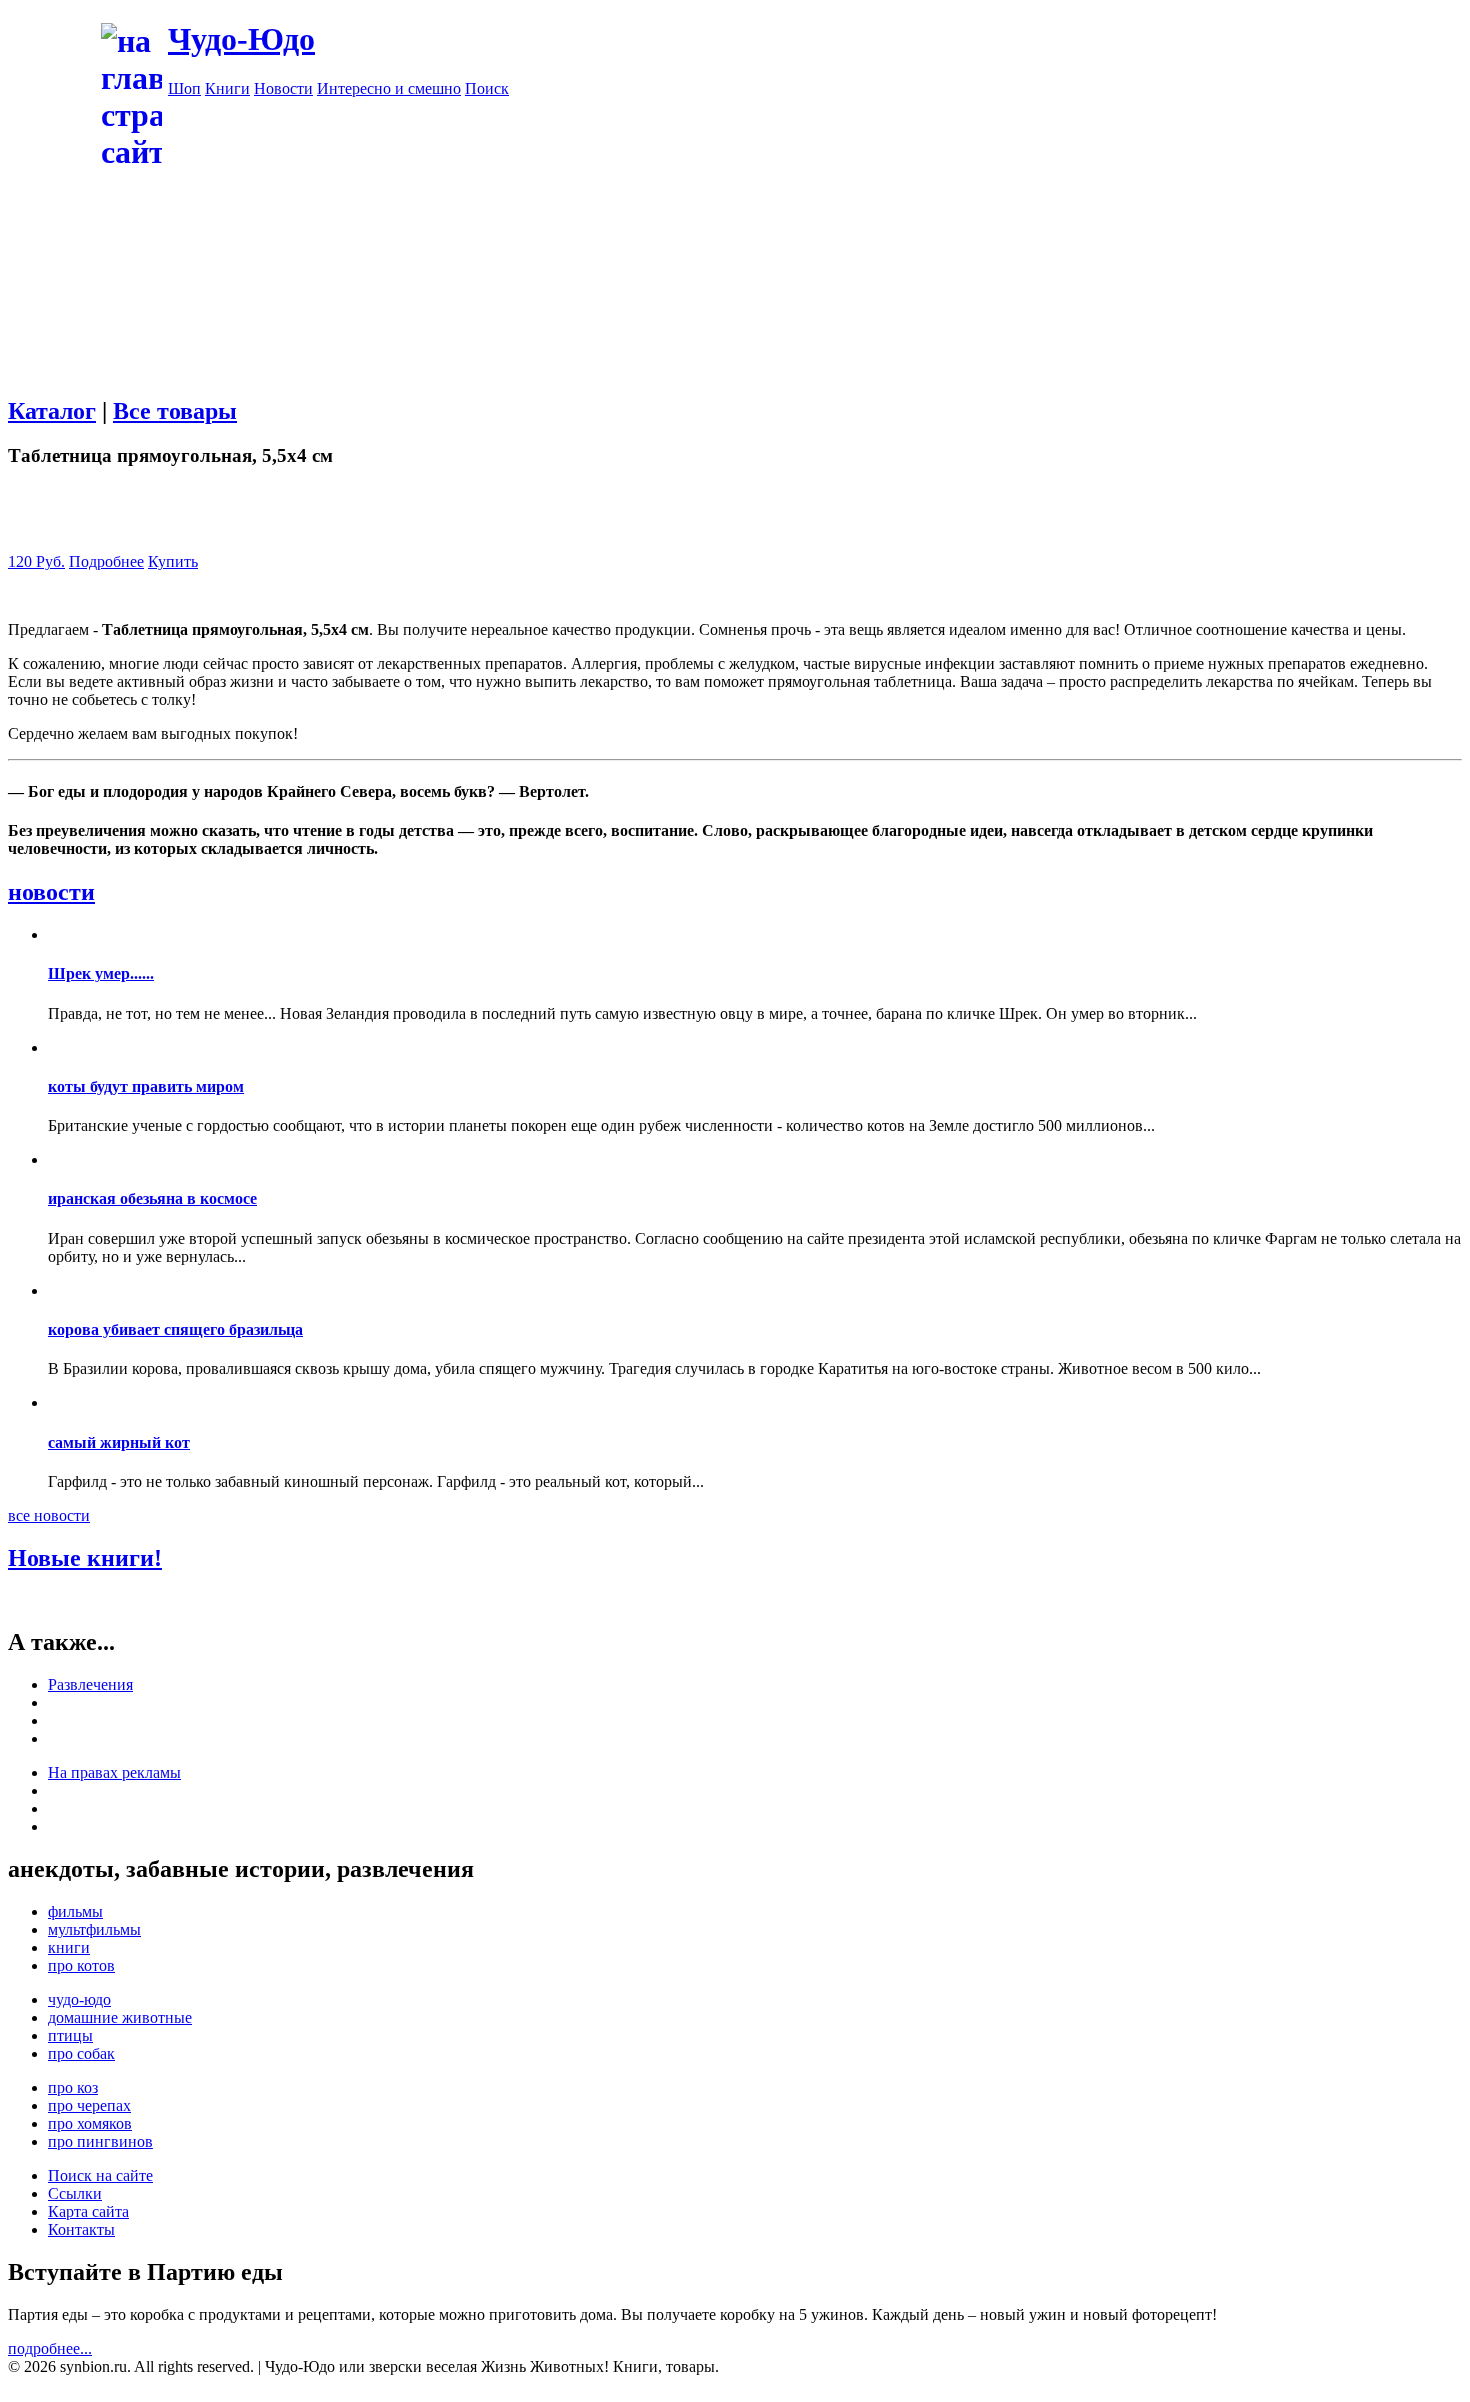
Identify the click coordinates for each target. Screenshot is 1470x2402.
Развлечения (90, 1684)
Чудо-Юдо (241, 39)
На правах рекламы (114, 1772)
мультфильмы (94, 1929)
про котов (81, 1965)
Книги (227, 88)
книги (69, 1947)
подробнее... (50, 2348)
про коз (73, 2087)
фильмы (75, 1911)
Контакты (81, 2229)
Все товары (175, 411)
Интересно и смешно (389, 88)
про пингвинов (100, 2141)
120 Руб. (36, 561)
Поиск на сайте (100, 2175)
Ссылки (75, 2193)
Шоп (184, 88)
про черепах (89, 2105)
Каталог (52, 411)
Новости (283, 88)
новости (51, 892)
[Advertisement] (815, 238)
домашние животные (120, 2017)
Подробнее (106, 561)
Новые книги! (85, 1558)
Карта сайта (88, 2211)
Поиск (487, 88)
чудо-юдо (79, 1999)
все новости (49, 1515)
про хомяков (90, 2123)
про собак (81, 2053)
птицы (70, 2035)
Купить (173, 561)
